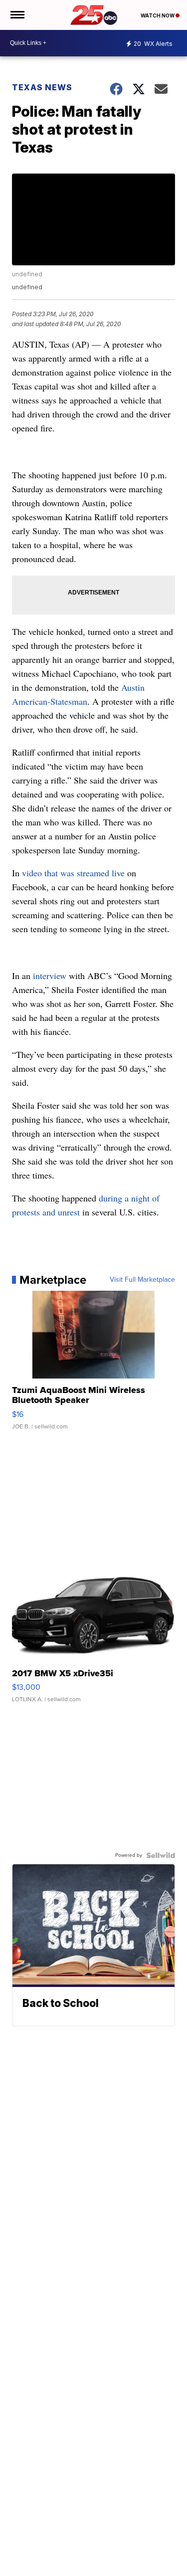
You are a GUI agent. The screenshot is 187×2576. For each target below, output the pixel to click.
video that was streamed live (73, 873)
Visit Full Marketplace (142, 1280)
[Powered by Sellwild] (161, 1855)
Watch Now (158, 15)
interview (51, 976)
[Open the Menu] (17, 15)
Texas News (42, 87)
